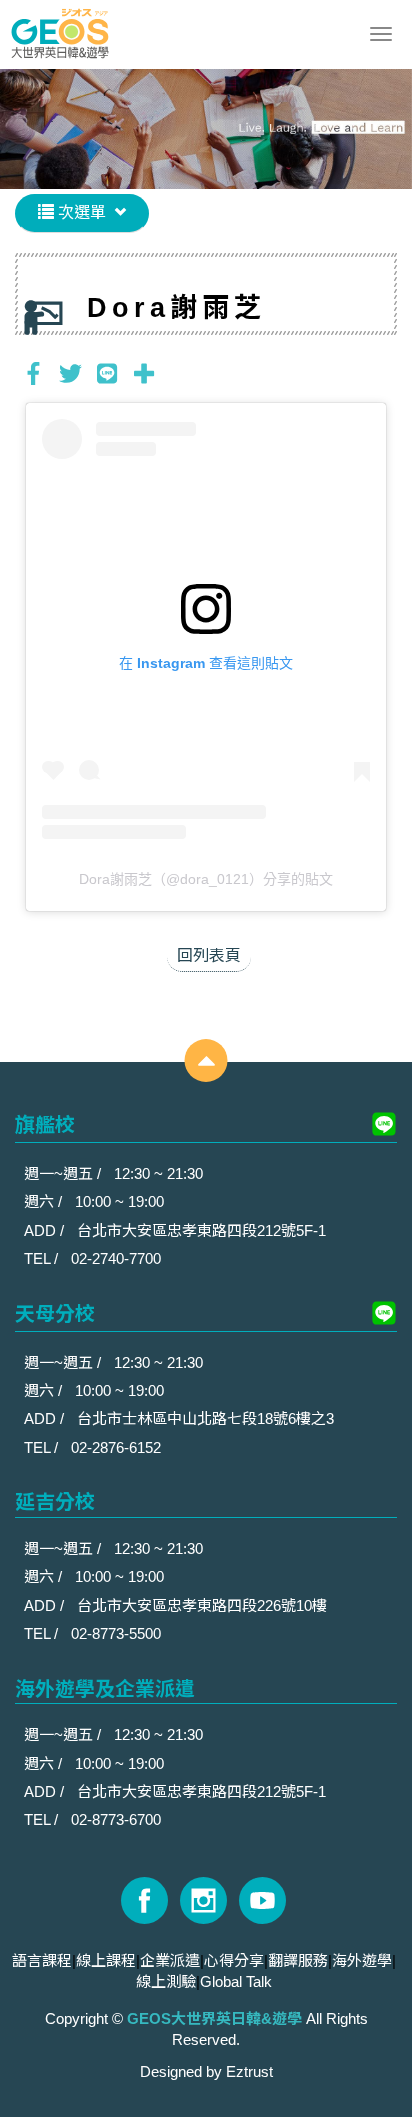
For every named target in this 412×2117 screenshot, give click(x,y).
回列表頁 (209, 955)
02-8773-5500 (116, 1633)
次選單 (80, 212)
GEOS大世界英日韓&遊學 (60, 34)
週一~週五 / (64, 1173)
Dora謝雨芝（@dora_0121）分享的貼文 (206, 879)
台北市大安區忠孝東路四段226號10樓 (202, 1605)
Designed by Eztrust (206, 2071)
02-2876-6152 (116, 1447)
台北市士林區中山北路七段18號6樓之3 (205, 1418)
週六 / (45, 1201)
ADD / (46, 1230)
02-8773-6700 (116, 1819)
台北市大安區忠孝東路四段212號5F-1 (201, 1230)
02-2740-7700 (116, 1258)
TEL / (43, 1258)
